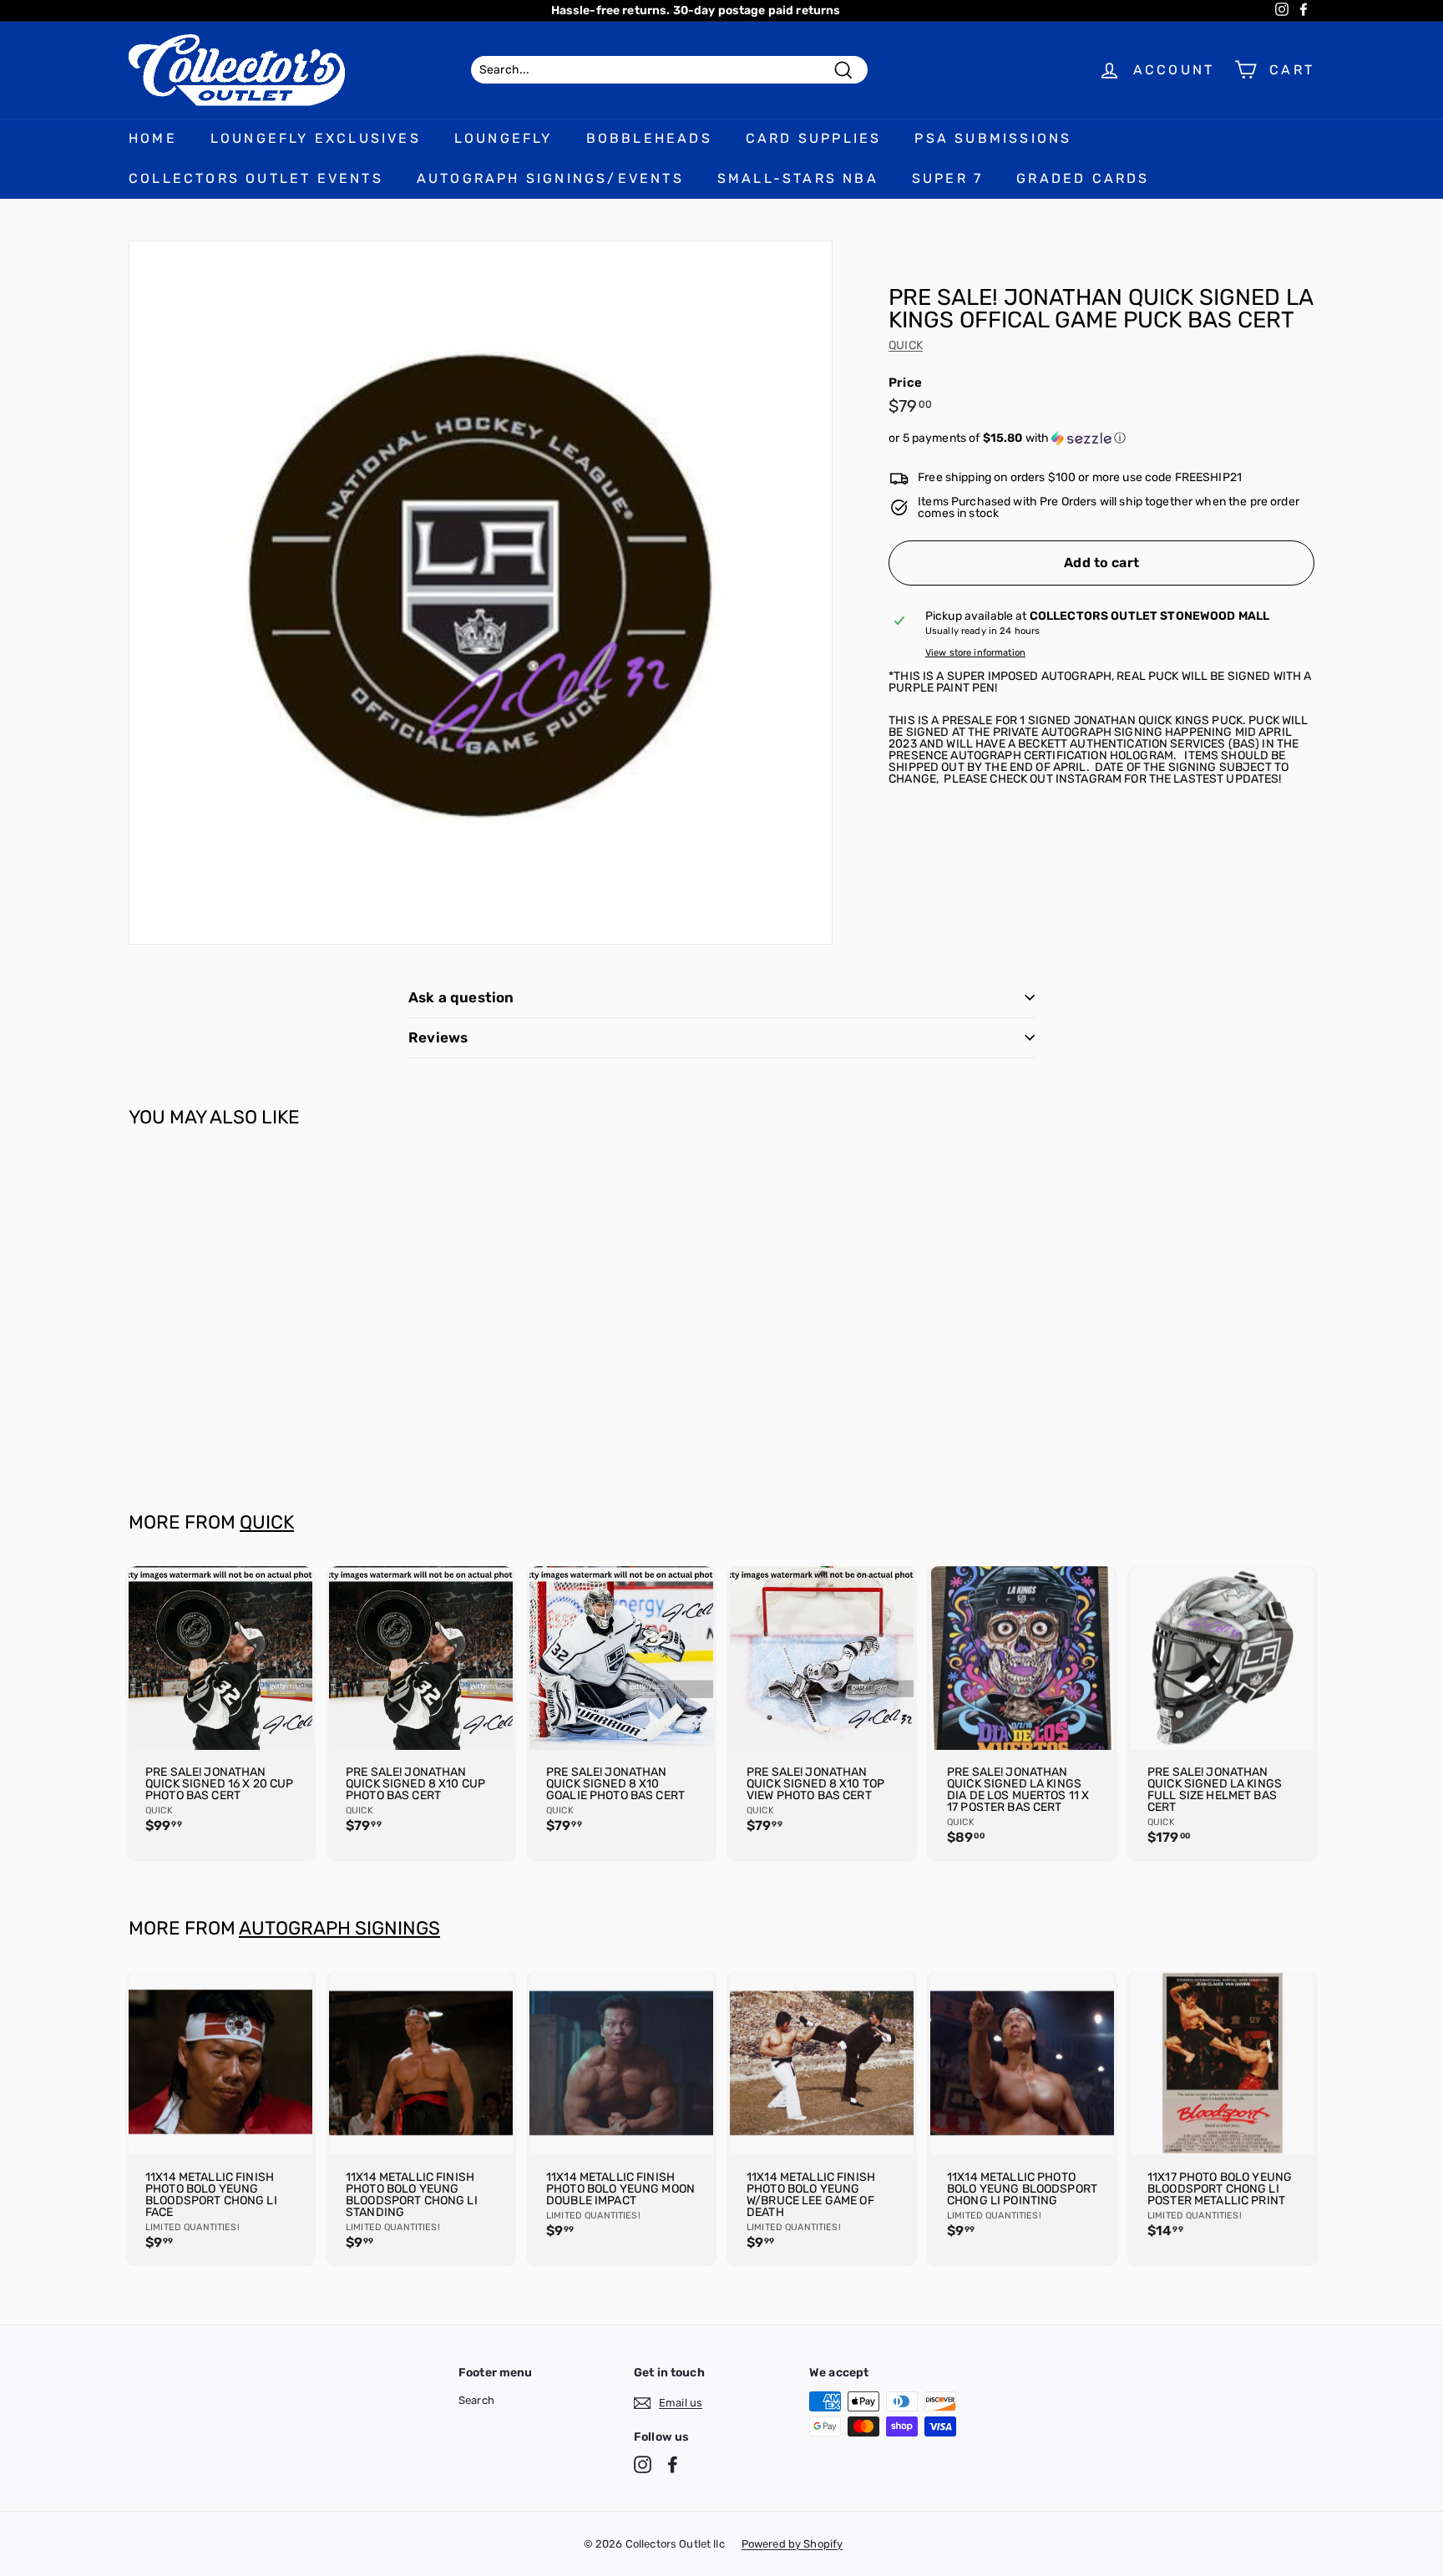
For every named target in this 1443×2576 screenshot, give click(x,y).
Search (476, 2400)
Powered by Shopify (792, 2544)
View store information (975, 653)
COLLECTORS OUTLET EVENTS (256, 178)
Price (905, 383)
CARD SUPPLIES (814, 138)
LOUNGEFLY (504, 138)
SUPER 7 (947, 178)
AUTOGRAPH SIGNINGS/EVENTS (550, 178)
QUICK (906, 345)
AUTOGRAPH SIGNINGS (339, 1928)
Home (153, 138)
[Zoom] (481, 593)
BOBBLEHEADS (649, 138)
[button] (1101, 439)
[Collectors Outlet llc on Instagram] (643, 2464)
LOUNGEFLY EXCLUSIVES (316, 138)
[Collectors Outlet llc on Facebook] (673, 2464)
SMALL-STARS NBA (798, 178)
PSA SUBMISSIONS (993, 138)
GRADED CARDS (1083, 178)
